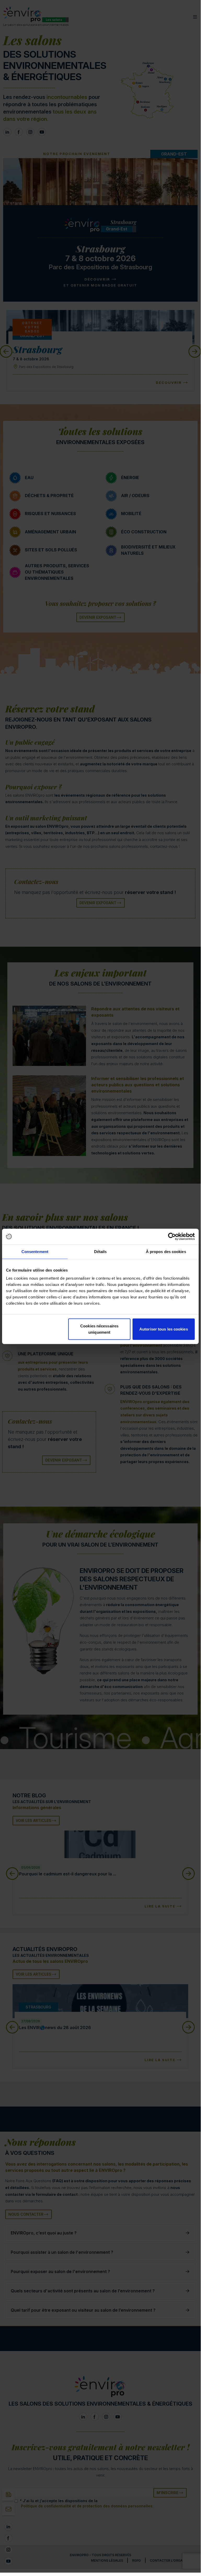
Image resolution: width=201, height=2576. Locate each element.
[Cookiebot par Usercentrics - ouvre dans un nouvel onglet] (172, 1236)
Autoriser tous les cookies (164, 1329)
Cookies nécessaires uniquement (99, 1329)
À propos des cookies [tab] (166, 1251)
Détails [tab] (100, 1251)
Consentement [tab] (35, 1251)
